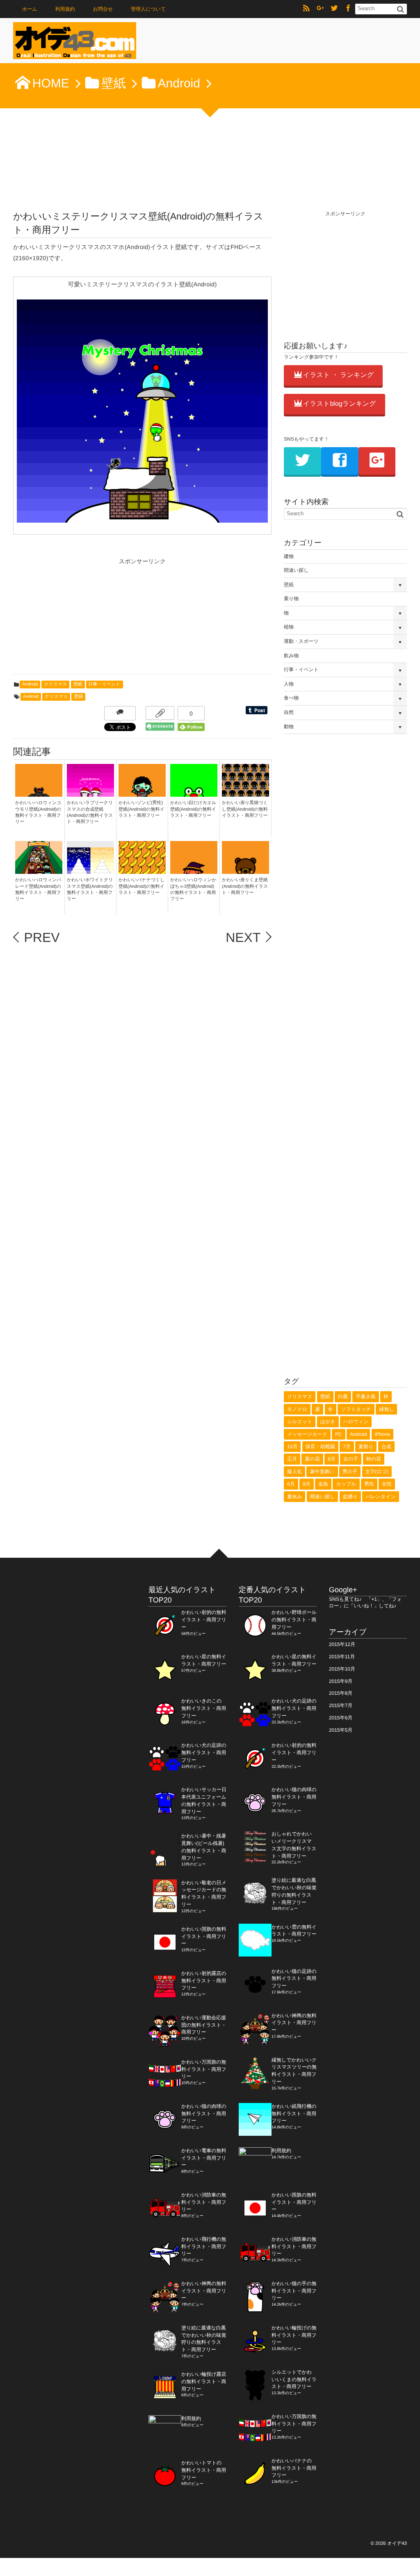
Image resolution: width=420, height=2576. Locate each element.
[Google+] (320, 9)
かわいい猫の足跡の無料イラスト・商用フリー (294, 1979)
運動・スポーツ (301, 641)
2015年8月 (341, 1693)
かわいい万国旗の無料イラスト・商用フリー (204, 2069)
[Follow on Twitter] (334, 9)
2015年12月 (342, 1644)
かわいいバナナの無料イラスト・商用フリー (294, 2468)
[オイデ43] (75, 43)
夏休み (294, 1497)
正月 (292, 1459)
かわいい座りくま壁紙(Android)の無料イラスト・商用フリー (245, 886)
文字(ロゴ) (377, 1472)
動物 (289, 727)
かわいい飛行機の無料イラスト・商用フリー (204, 2247)
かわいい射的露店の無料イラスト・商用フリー (204, 1981)
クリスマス (55, 684)
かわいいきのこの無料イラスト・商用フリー (204, 1708)
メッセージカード (307, 1434)
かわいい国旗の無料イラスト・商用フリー (204, 1936)
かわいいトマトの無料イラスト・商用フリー (204, 2470)
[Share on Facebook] (348, 9)
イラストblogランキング (340, 404)
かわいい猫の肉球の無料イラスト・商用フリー (204, 2114)
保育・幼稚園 (320, 1447)
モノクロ (297, 1409)
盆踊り (350, 1497)
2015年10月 (342, 1669)
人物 (289, 684)
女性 (387, 1484)
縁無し (386, 1409)
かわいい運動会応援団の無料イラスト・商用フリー (204, 2025)
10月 (292, 1447)
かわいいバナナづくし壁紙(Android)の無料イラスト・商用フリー (142, 886)
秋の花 (374, 1459)
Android (30, 684)
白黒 (343, 1397)
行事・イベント (105, 684)
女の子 (351, 1459)
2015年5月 (341, 1730)
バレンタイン (381, 1497)
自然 (289, 712)
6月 (291, 1484)
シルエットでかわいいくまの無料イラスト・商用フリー (294, 2379)
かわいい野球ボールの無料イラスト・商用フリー (294, 1620)
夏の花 (312, 1459)
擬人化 (294, 1472)
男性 (369, 1484)
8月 (332, 1459)
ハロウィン (356, 1422)
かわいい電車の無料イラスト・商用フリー (204, 2158)
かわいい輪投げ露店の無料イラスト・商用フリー (204, 2382)
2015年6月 (341, 1718)
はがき (328, 1422)
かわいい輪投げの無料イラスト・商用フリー (294, 2335)
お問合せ (103, 9)
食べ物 (291, 698)
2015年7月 (341, 1705)
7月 (347, 1447)
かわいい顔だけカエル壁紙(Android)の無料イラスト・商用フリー (193, 809)
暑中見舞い (322, 1472)
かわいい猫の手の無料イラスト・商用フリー (294, 2291)
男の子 (350, 1472)
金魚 (323, 1484)
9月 (307, 1484)
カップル (346, 1484)
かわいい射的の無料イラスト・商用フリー (204, 1620)
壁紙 (78, 684)
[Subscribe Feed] (306, 9)
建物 (289, 556)
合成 (386, 1447)
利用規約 (65, 9)
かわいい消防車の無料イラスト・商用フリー (204, 2202)
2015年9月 (341, 1681)
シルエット (300, 1422)
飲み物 (291, 656)
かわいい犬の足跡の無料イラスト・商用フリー (204, 1753)
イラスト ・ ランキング (338, 375)
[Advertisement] (75, 619)
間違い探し (296, 570)
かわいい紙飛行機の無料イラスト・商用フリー (294, 2114)
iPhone (382, 1434)
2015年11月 (342, 1657)
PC (339, 1434)
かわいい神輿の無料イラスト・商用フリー (204, 2291)
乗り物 (291, 599)
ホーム (30, 9)
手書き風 (365, 1397)
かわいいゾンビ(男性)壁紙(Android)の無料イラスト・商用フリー (142, 809)
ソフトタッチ (356, 1409)
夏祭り (366, 1447)
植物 (289, 627)
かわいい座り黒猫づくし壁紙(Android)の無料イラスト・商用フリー (245, 809)
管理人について (148, 9)
